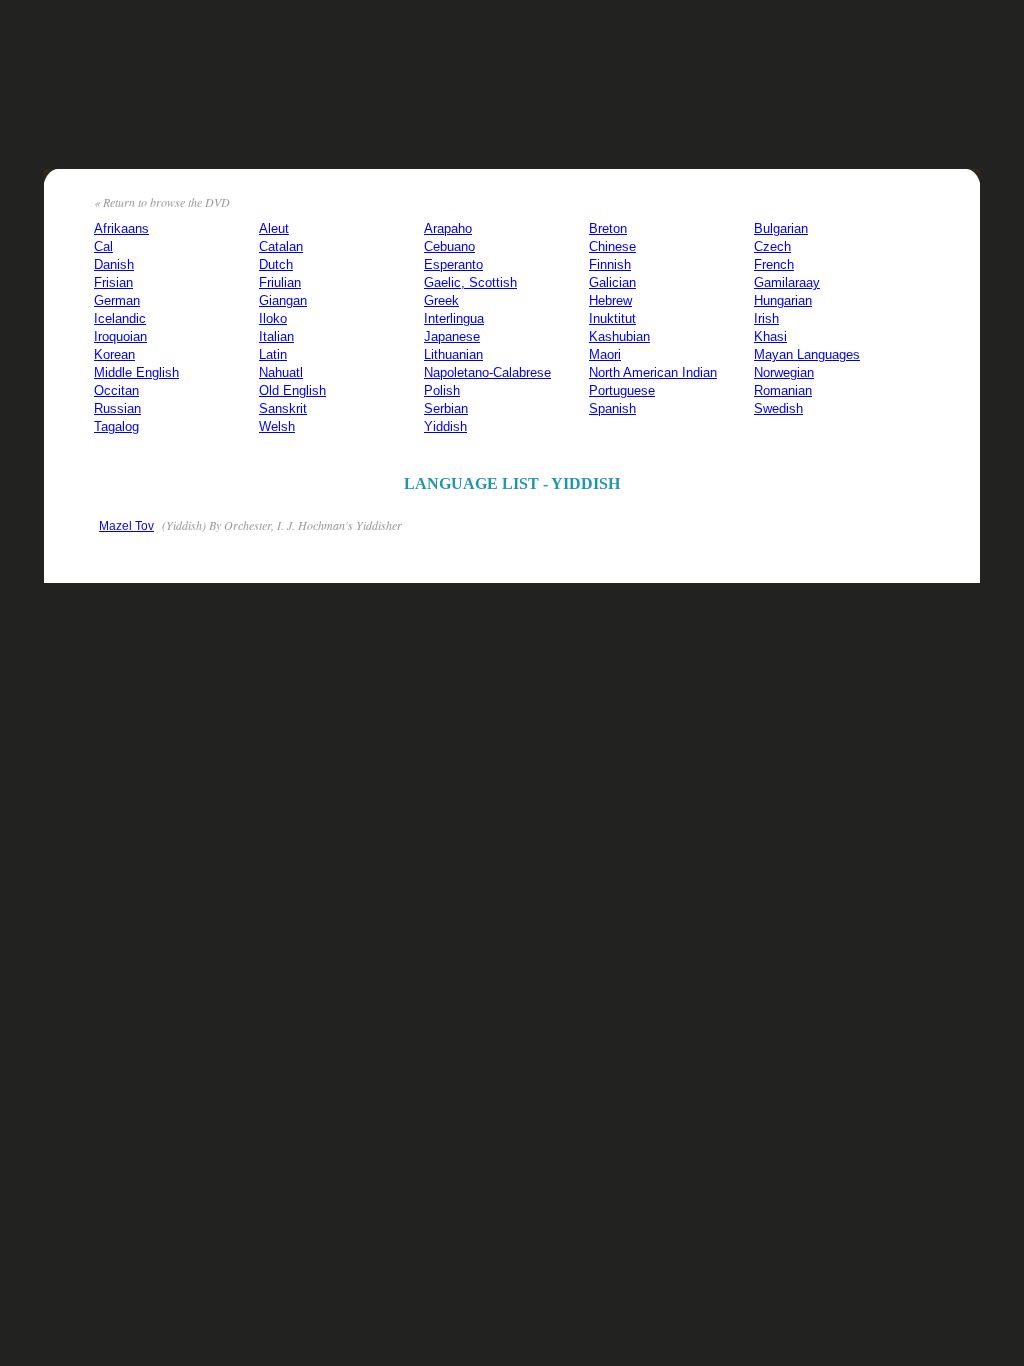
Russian (117, 408)
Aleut (274, 228)
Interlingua (454, 318)
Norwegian (784, 372)
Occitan (116, 390)
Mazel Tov (126, 526)
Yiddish (445, 426)
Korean (114, 354)
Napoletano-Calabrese (487, 372)
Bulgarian (781, 228)
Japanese (452, 336)
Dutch (276, 264)
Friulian (280, 282)
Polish (442, 390)
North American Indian (653, 372)
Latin (273, 354)
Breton (608, 228)
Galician (612, 282)
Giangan (283, 300)
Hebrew (610, 300)
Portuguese (622, 390)
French (774, 264)
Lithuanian (453, 354)
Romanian (783, 390)
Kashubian (619, 336)
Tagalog (116, 426)
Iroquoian (120, 336)
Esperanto (453, 264)
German (117, 300)
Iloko (273, 318)
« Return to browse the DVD (162, 202)
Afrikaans (121, 228)
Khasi (770, 336)
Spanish (612, 408)
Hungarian (783, 300)
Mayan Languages (807, 354)
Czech (772, 246)
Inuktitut (612, 318)
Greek (441, 300)
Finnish (610, 264)
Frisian (113, 282)
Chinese (612, 246)
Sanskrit (283, 408)
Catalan (281, 246)
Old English (292, 390)
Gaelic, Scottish (470, 282)
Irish (766, 318)
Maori (605, 354)
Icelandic (120, 318)
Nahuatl (281, 372)
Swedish (778, 408)
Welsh (277, 426)
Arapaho (448, 228)
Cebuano (449, 246)
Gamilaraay (787, 282)
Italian (276, 336)
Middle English (136, 372)
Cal (103, 246)
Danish (114, 264)
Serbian (446, 408)
